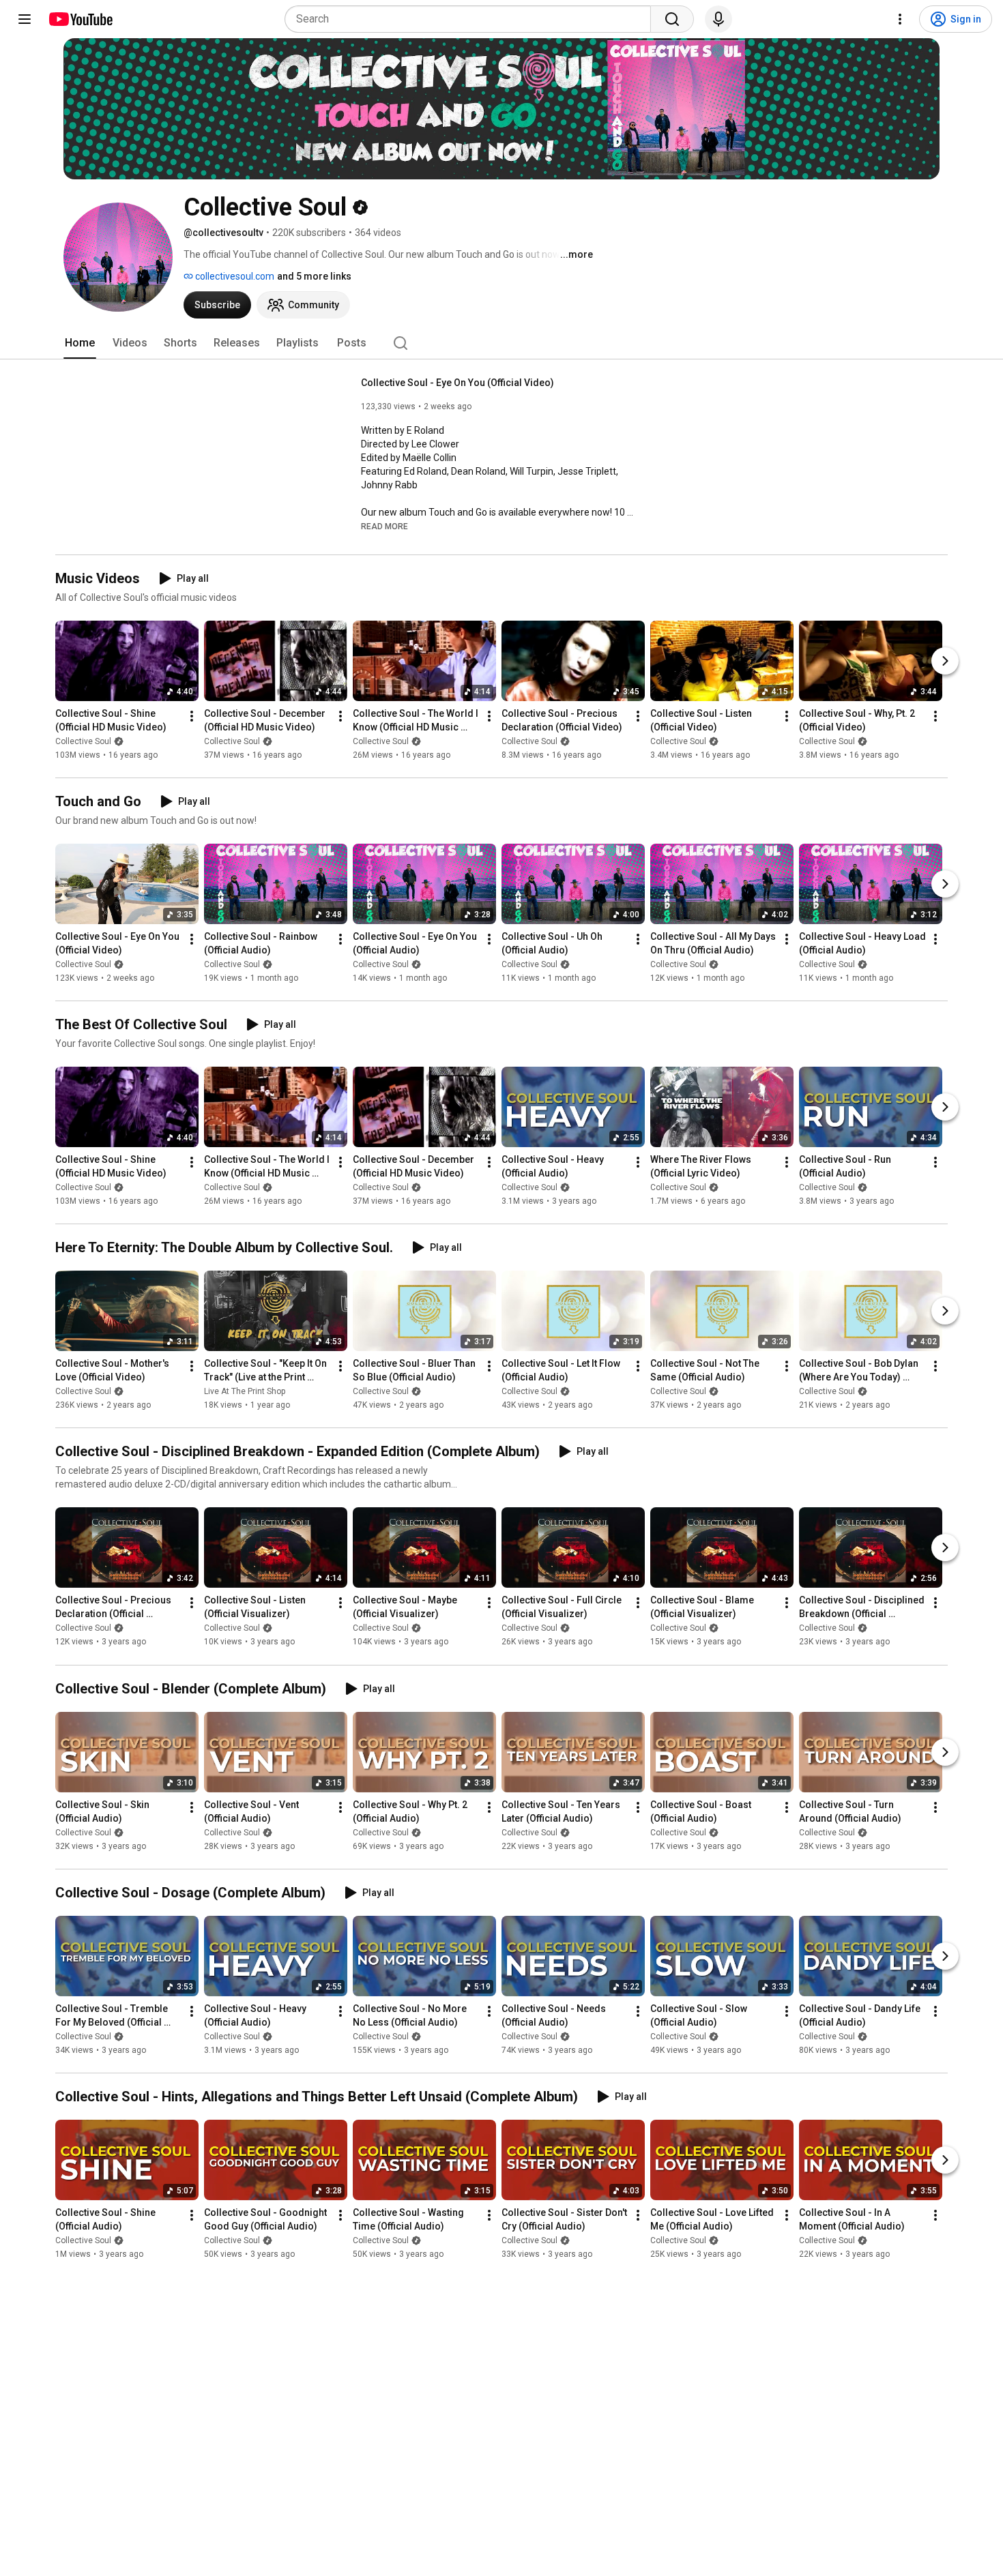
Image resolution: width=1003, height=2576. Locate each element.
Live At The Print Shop (245, 1391)
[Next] (945, 661)
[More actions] (192, 716)
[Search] (672, 19)
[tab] (80, 343)
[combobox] (472, 19)
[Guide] (25, 19)
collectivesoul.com (234, 276)
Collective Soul (83, 741)
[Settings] (900, 19)
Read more (384, 527)
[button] (384, 526)
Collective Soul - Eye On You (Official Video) (457, 383)
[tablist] (501, 343)
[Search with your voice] (718, 19)
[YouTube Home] (80, 19)
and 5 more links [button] (314, 276)
